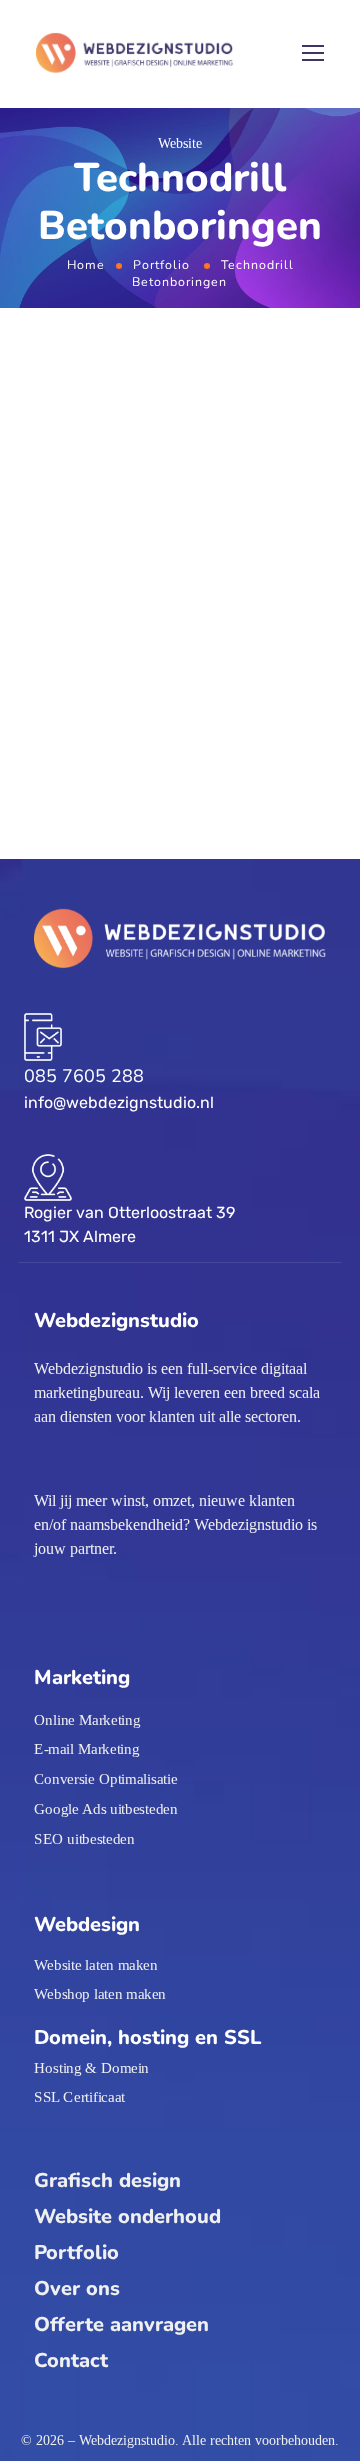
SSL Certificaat (79, 2097)
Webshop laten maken (100, 1993)
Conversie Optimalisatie (105, 1779)
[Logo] (134, 54)
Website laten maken (96, 1964)
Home (86, 264)
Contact (71, 2360)
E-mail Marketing (86, 1749)
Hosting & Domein (91, 2067)
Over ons (77, 2288)
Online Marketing (87, 1719)
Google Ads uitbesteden (105, 1808)
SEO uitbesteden (84, 1838)
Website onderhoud (127, 2216)
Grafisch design (107, 2180)
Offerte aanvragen (121, 2324)
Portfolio (161, 264)
